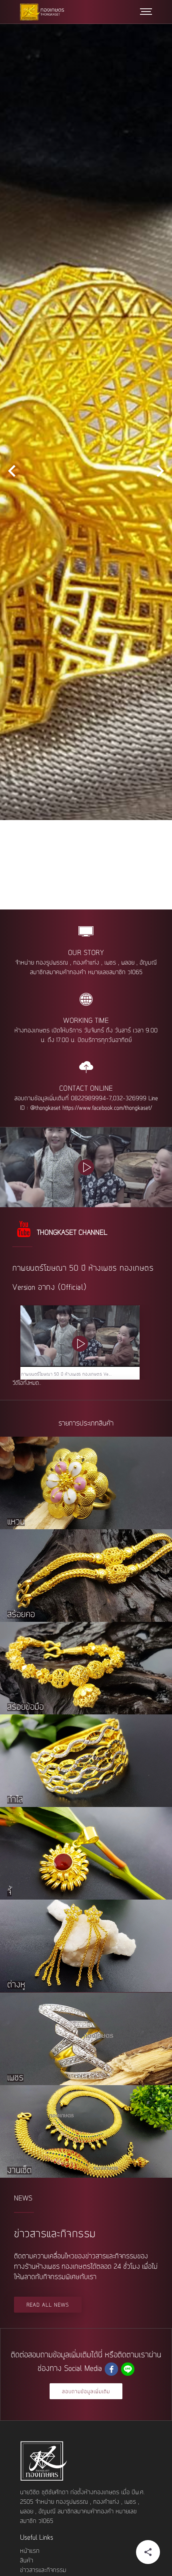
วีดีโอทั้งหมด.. (27, 1383)
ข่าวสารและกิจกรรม (43, 2570)
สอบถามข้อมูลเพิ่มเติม (86, 2392)
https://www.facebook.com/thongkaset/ (107, 1108)
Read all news (48, 2305)
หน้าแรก (30, 2551)
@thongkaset (45, 1108)
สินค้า (27, 2561)
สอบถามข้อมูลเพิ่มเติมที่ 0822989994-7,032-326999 (80, 1099)
